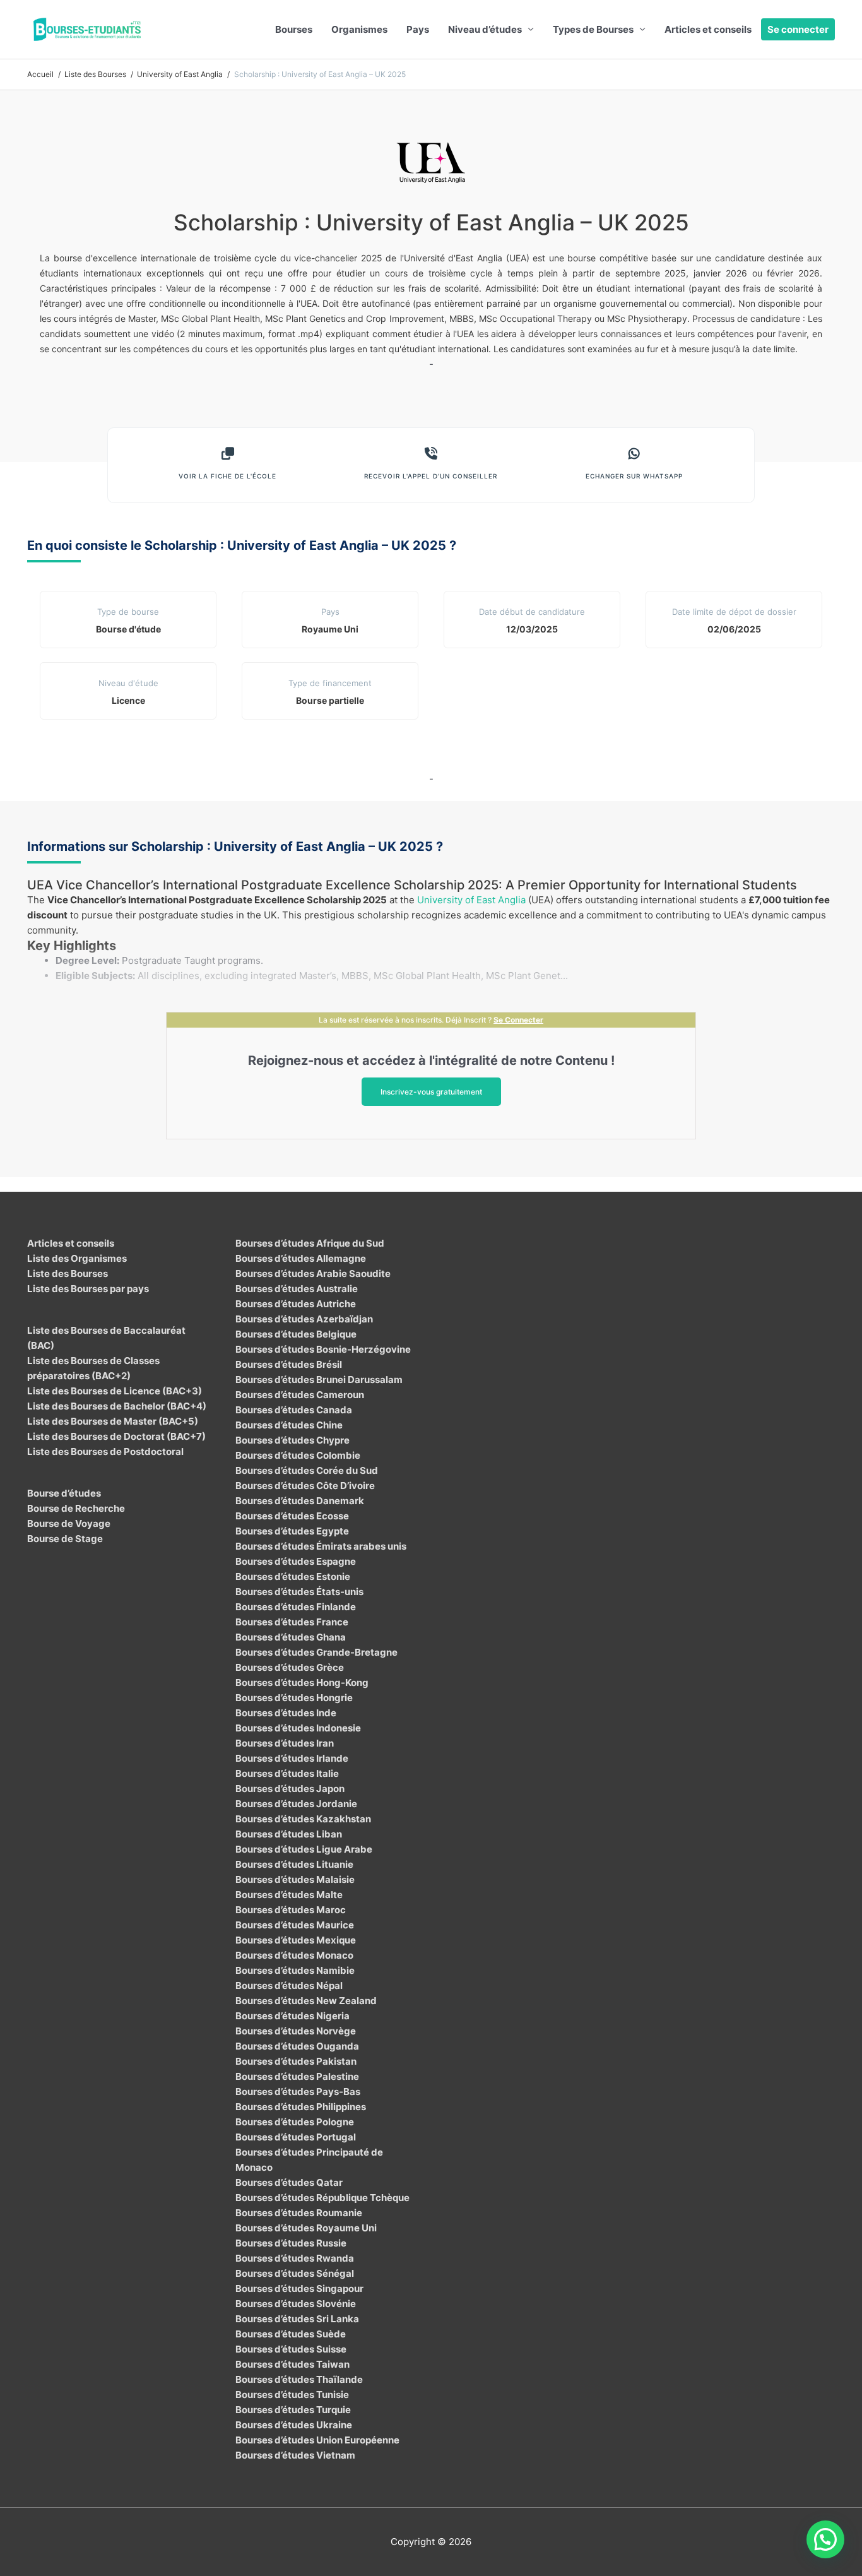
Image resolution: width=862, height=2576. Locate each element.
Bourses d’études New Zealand (306, 2001)
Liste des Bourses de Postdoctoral (105, 1451)
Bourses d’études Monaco (294, 1955)
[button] (825, 2539)
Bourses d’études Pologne (295, 2122)
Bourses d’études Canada (294, 1410)
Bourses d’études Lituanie (294, 1864)
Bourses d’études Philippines (301, 2107)
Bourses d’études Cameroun (300, 1395)
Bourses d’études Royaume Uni (306, 2228)
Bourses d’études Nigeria (292, 2016)
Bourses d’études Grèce (290, 1667)
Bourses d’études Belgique (296, 1334)
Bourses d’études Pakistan (296, 2061)
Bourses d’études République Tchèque (322, 2198)
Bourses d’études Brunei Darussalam (319, 1380)
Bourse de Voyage (69, 1523)
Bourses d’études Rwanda (295, 2258)
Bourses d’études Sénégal (295, 2273)
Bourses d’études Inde (286, 1713)
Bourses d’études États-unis (299, 1592)
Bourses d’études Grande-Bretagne (316, 1652)
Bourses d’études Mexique (296, 1940)
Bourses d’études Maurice (295, 1925)
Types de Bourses (593, 29)
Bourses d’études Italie (287, 1773)
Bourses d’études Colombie (298, 1455)
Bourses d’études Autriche (296, 1304)
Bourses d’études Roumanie (299, 2213)
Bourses (294, 29)
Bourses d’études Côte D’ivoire (305, 1486)
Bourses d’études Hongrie (294, 1698)
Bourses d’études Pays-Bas (298, 2092)
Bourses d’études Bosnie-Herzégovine (323, 1349)
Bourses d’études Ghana (291, 1637)
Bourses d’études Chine (289, 1425)
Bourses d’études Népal (289, 1985)
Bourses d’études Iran (285, 1743)
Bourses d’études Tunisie (292, 2395)
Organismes (359, 29)
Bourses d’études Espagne (296, 1561)
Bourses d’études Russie (291, 2243)
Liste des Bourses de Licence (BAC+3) (115, 1391)
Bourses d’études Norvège (296, 2031)
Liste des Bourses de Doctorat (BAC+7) (116, 1436)
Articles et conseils (708, 29)
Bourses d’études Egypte (292, 1531)
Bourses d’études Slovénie (296, 2304)
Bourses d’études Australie (297, 1289)
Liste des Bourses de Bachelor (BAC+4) (117, 1406)
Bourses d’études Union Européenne (317, 2440)
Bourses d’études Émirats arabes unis (321, 1546)
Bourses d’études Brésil (289, 1364)
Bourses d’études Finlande (296, 1607)
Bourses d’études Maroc (291, 1910)
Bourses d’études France (292, 1622)
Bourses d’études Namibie (295, 1970)
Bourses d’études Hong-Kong (302, 1683)
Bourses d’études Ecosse (292, 1516)
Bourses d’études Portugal (296, 2137)
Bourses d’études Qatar (289, 2182)
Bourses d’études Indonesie (298, 1728)
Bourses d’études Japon (290, 1789)
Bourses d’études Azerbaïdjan (304, 1319)
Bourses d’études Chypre (292, 1440)
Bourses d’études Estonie (293, 1576)
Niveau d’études (485, 29)
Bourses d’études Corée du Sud (307, 1470)
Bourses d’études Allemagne (301, 1258)
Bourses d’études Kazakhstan (303, 1819)
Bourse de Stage (65, 1539)
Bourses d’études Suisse (291, 2349)
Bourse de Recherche (76, 1508)
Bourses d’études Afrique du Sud (310, 1243)
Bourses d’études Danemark (300, 1501)
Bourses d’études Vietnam (295, 2455)
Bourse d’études (64, 1493)
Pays (418, 29)
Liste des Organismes (77, 1258)
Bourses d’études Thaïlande (299, 2379)
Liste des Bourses (68, 1273)
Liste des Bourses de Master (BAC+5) (113, 1421)
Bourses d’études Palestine (297, 2076)
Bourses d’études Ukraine (294, 2425)
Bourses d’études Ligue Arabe (304, 1849)
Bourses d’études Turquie (293, 2410)
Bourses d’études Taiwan (292, 2364)
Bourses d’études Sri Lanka (297, 2319)
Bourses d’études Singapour (299, 2288)
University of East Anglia (471, 900)
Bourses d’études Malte (289, 1895)
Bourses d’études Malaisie (295, 1879)
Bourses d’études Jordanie (296, 1804)
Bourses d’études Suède (291, 2334)
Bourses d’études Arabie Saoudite (313, 1273)
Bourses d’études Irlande (292, 1758)
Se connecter (798, 29)
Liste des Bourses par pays (88, 1289)
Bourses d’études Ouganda (297, 2046)
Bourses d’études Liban (289, 1834)
